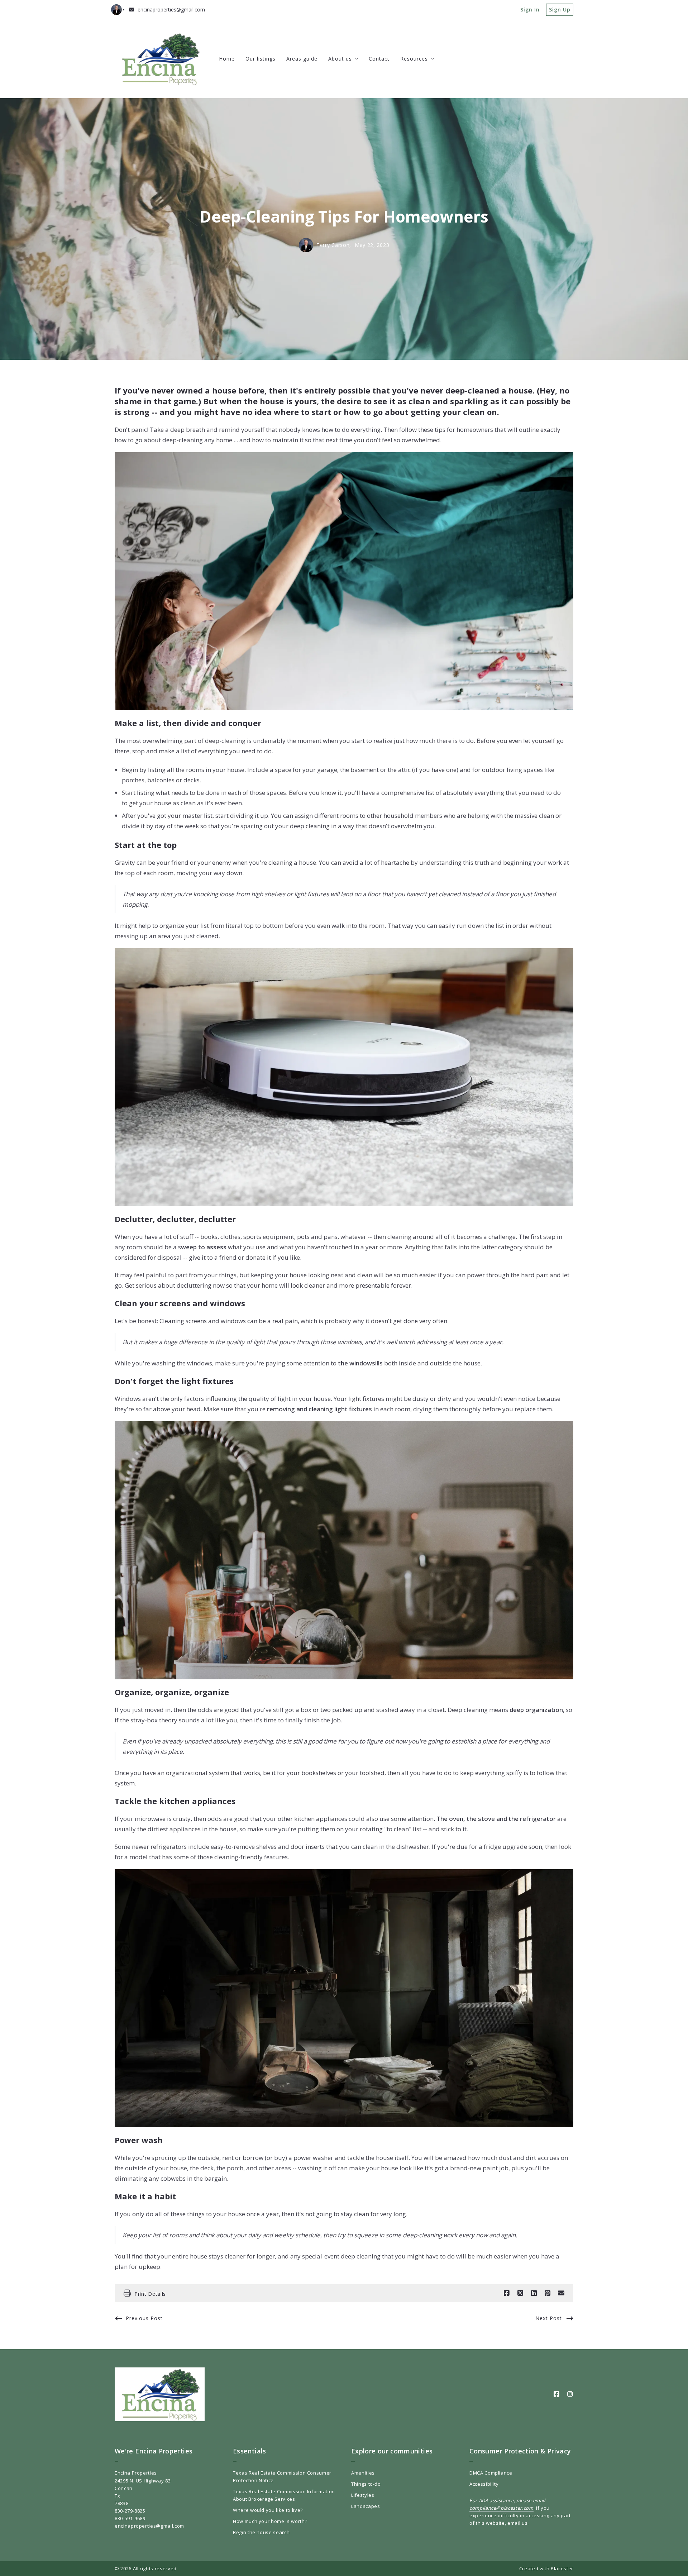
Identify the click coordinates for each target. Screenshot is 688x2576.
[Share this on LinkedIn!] (534, 2293)
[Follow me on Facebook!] (556, 2394)
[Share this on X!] (520, 2293)
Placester (562, 2568)
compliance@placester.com (501, 2508)
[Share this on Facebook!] (507, 2293)
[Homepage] (160, 59)
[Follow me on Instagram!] (570, 2394)
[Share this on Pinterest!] (548, 2293)
